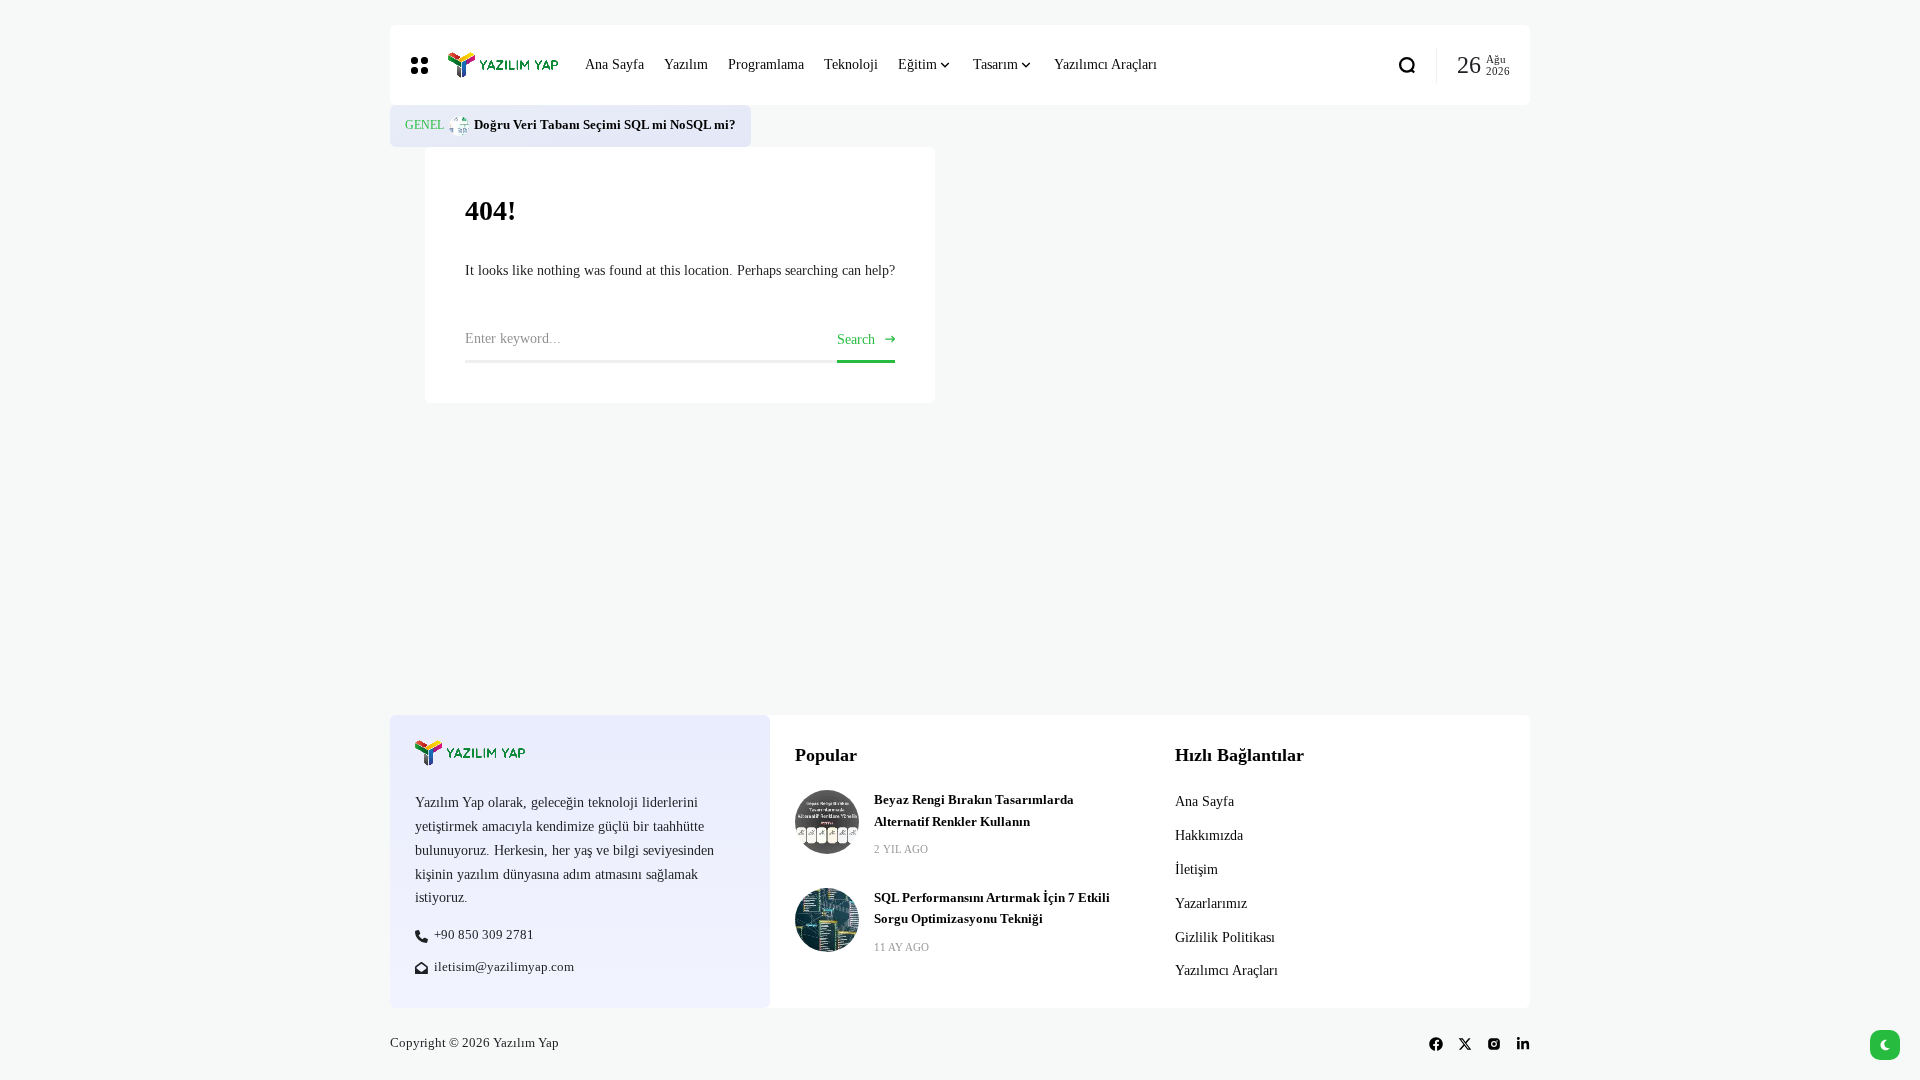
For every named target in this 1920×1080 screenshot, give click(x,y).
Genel (424, 125)
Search (856, 339)
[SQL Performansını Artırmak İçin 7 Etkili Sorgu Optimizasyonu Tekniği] (827, 920)
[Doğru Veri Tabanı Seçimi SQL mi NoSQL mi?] (459, 126)
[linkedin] (1523, 1044)
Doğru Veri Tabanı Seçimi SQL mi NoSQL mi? (605, 125)
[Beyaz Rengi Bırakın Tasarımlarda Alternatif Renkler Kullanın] (827, 822)
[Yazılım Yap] (501, 65)
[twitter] (1465, 1044)
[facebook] (1436, 1044)
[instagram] (1494, 1044)
